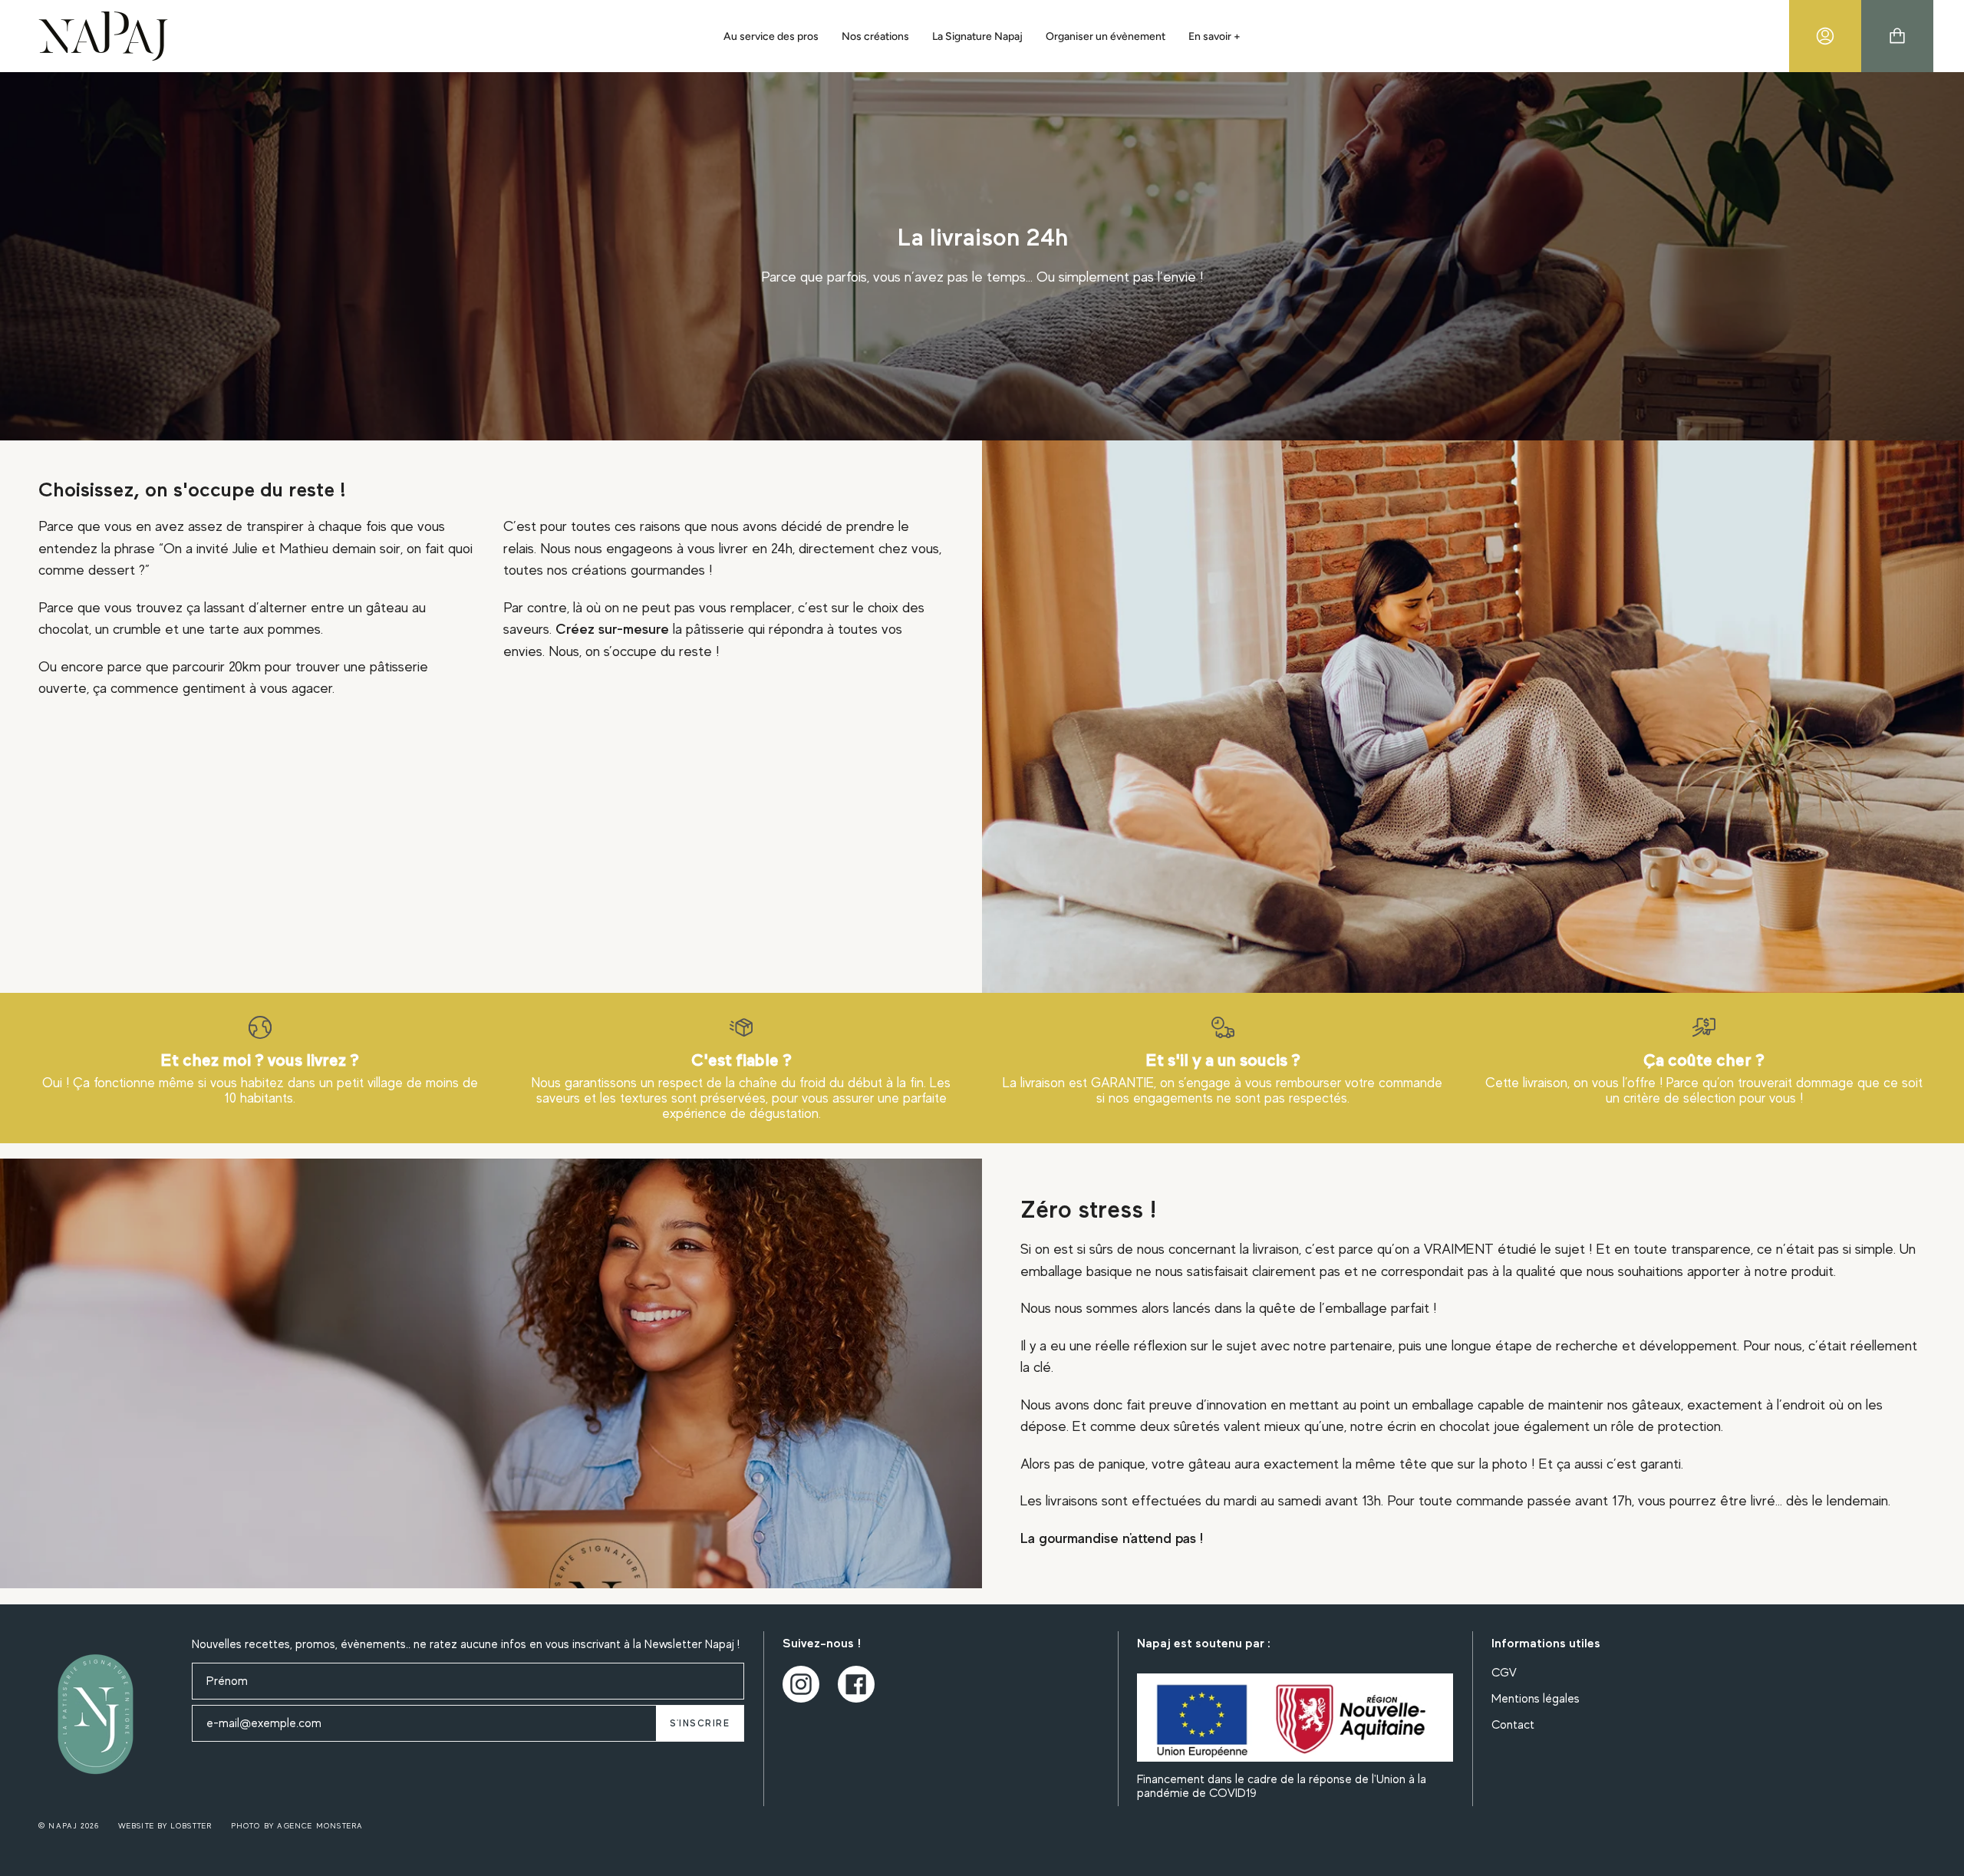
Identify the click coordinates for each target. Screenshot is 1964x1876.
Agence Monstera (320, 1826)
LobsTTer (192, 1826)
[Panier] (1897, 36)
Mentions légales (1536, 1699)
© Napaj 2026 (69, 1826)
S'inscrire (700, 1723)
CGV (1504, 1673)
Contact (1513, 1725)
